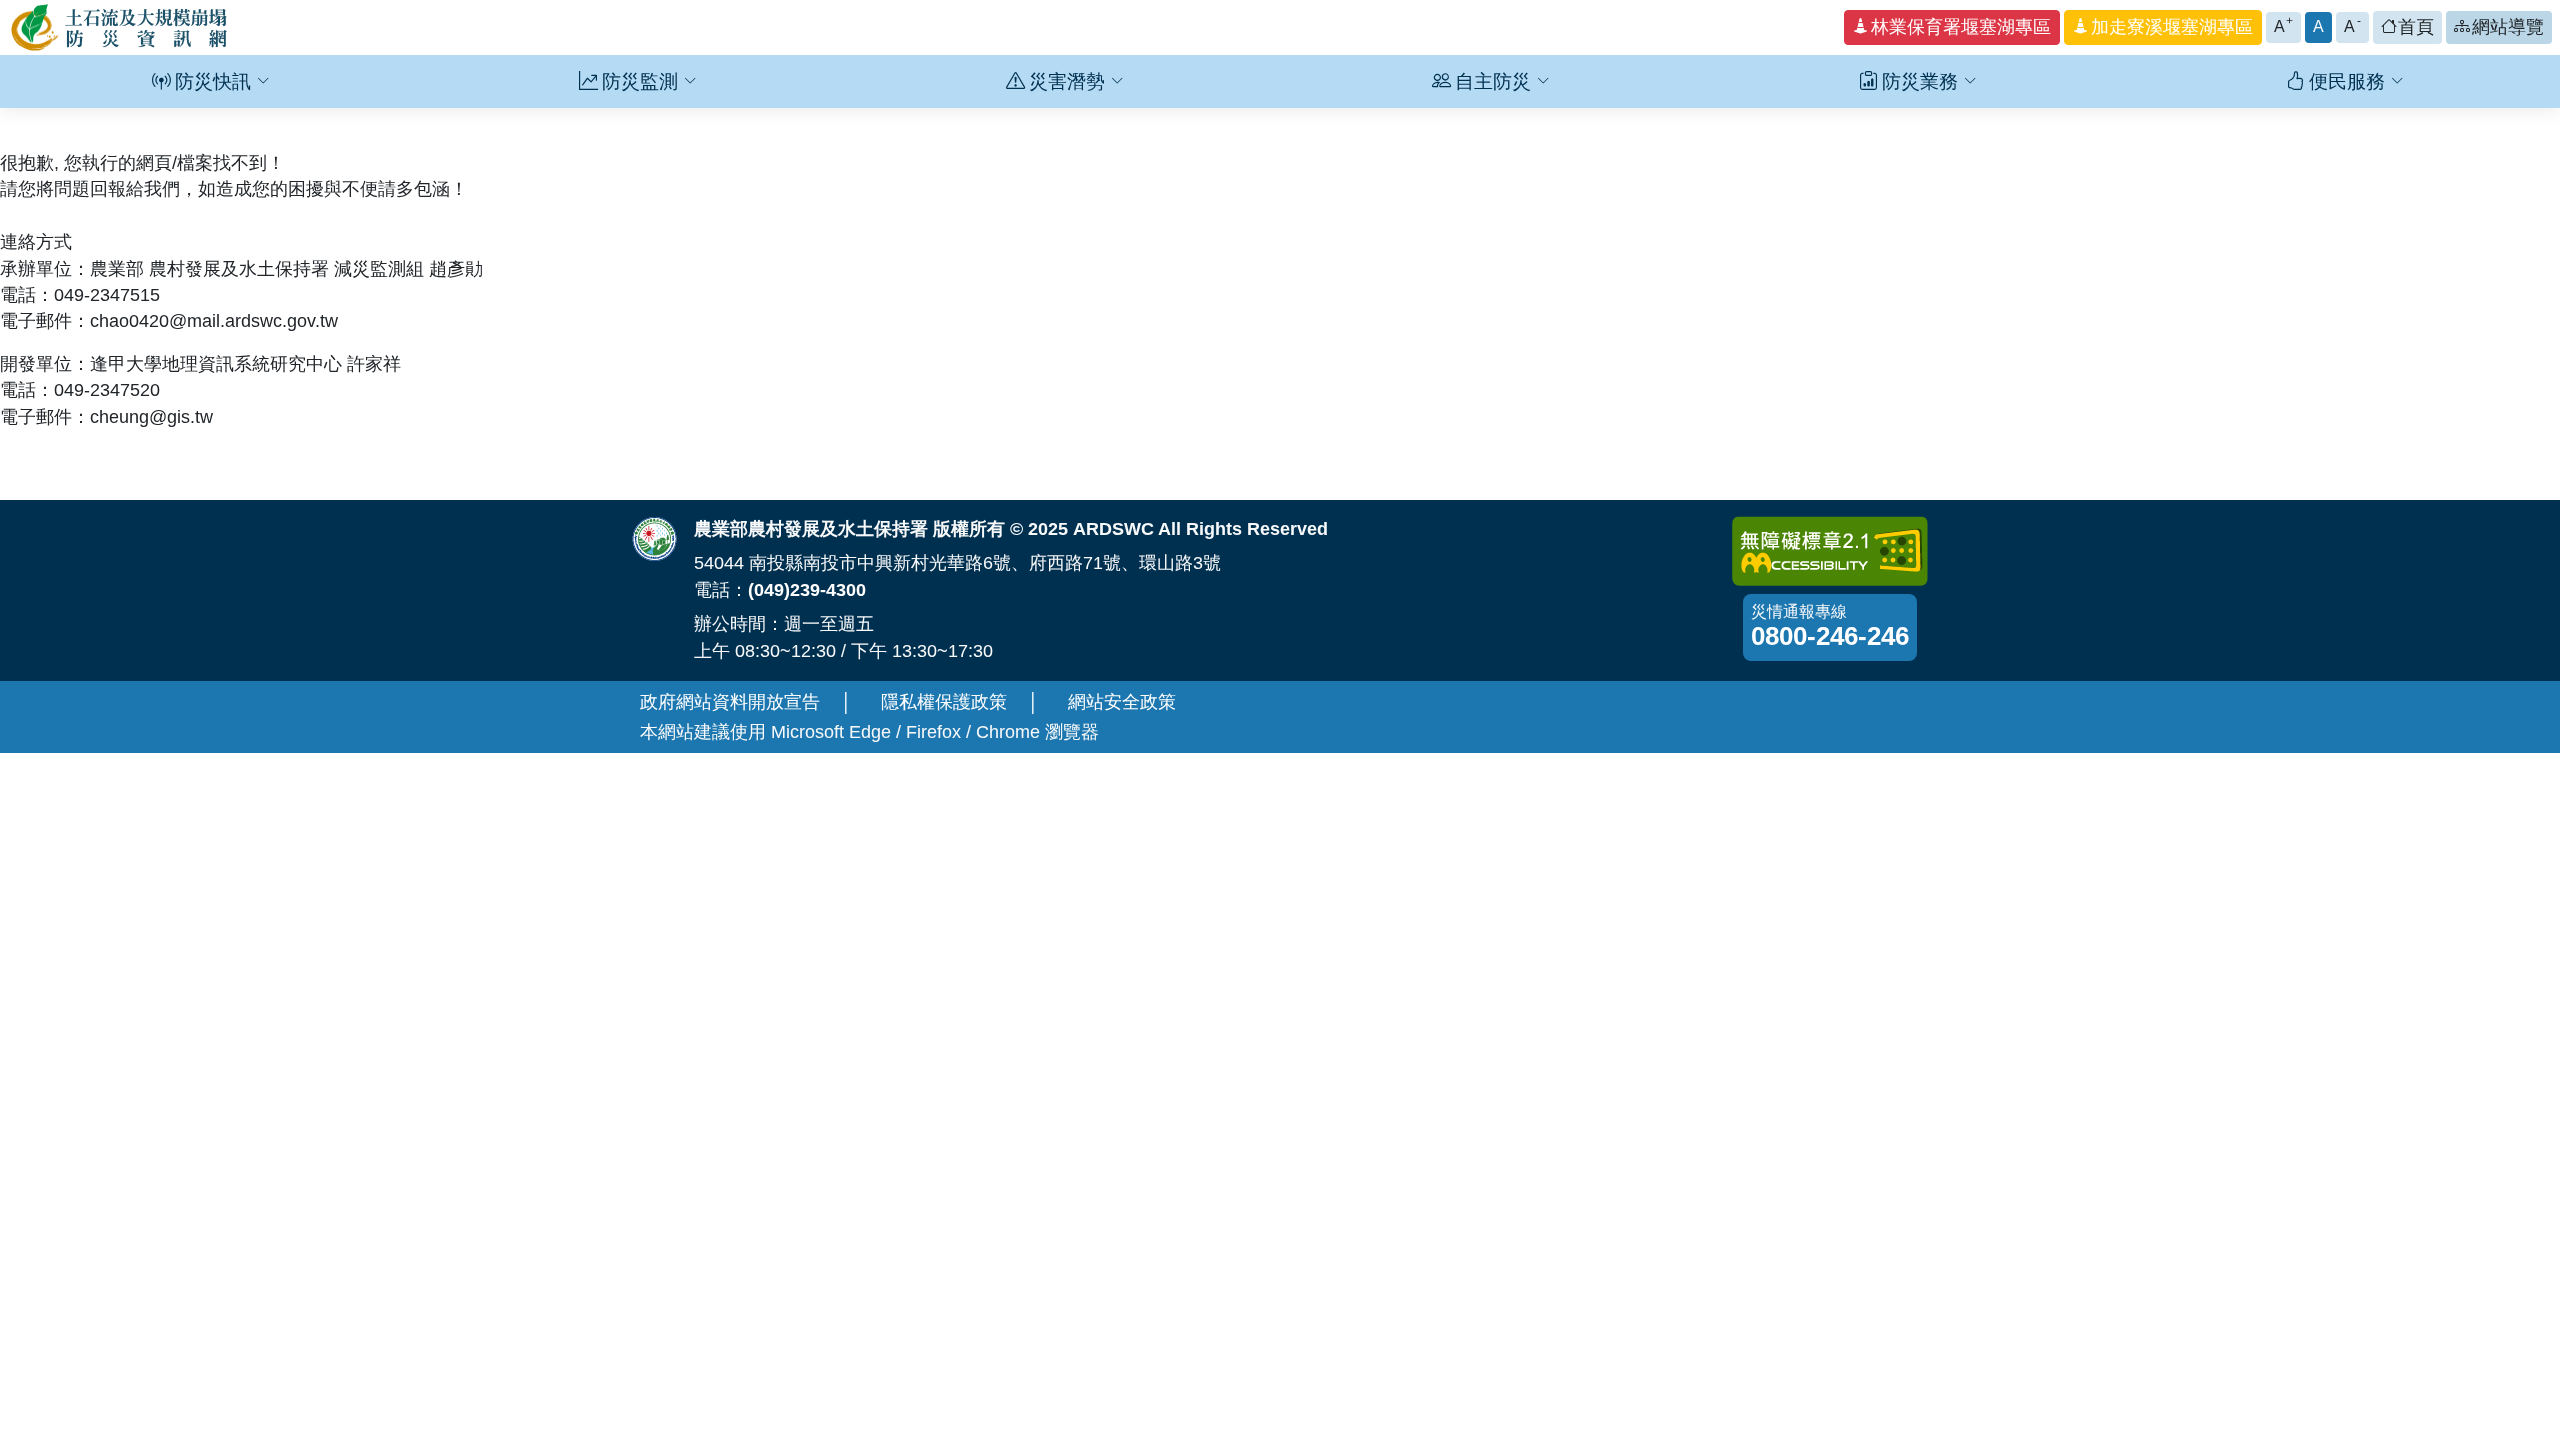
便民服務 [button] (2347, 81)
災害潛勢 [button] (1067, 81)
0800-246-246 (1830, 636)
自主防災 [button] (1493, 81)
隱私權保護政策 (944, 702)
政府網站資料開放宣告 (730, 702)
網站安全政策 (1122, 702)
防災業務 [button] (1920, 81)
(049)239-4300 (807, 590)
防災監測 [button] (640, 81)
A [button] (2284, 24)
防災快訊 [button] (213, 81)
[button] (1952, 27)
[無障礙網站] (1830, 550)
